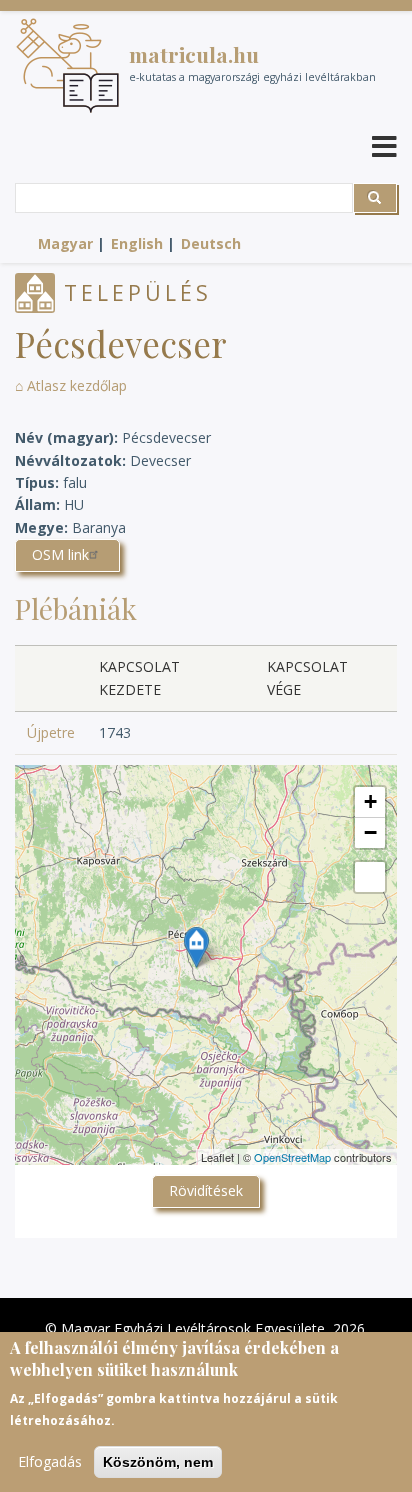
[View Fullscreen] (370, 877)
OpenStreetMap (292, 1157)
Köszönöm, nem (158, 1462)
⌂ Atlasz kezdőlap (71, 385)
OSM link (60, 554)
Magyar (65, 243)
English (137, 243)
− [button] (370, 832)
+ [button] (370, 801)
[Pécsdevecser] (196, 947)
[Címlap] (67, 65)
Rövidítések (206, 1190)
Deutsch (211, 243)
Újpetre (51, 732)
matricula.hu (194, 54)
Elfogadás (50, 1461)
